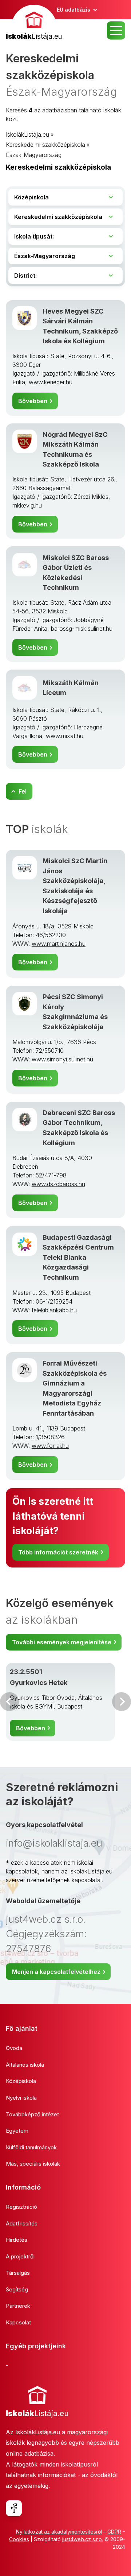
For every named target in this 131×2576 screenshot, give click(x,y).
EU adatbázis (74, 10)
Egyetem (17, 2131)
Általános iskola (25, 2065)
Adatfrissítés (22, 2223)
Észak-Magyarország (34, 155)
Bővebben (33, 401)
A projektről (20, 2256)
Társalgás (18, 2273)
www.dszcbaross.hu (58, 1184)
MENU (116, 30)
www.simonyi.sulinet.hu (62, 1059)
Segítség (17, 2289)
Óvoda (14, 2048)
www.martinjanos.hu (59, 944)
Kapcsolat (18, 2322)
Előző (9, 1702)
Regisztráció (21, 2207)
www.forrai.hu (50, 1446)
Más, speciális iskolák (33, 2164)
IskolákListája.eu (27, 134)
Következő (122, 1702)
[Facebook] (14, 2508)
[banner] (34, 23)
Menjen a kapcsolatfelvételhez (56, 1972)
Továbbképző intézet (32, 2114)
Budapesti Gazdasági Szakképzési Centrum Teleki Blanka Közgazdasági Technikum (78, 1257)
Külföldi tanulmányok (31, 2147)
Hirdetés (17, 2240)
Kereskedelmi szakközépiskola (45, 145)
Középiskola (21, 2081)
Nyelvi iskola (21, 2098)
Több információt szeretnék (58, 1552)
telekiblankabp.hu (54, 1310)
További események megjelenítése (62, 1642)
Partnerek (18, 2306)
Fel (23, 791)
